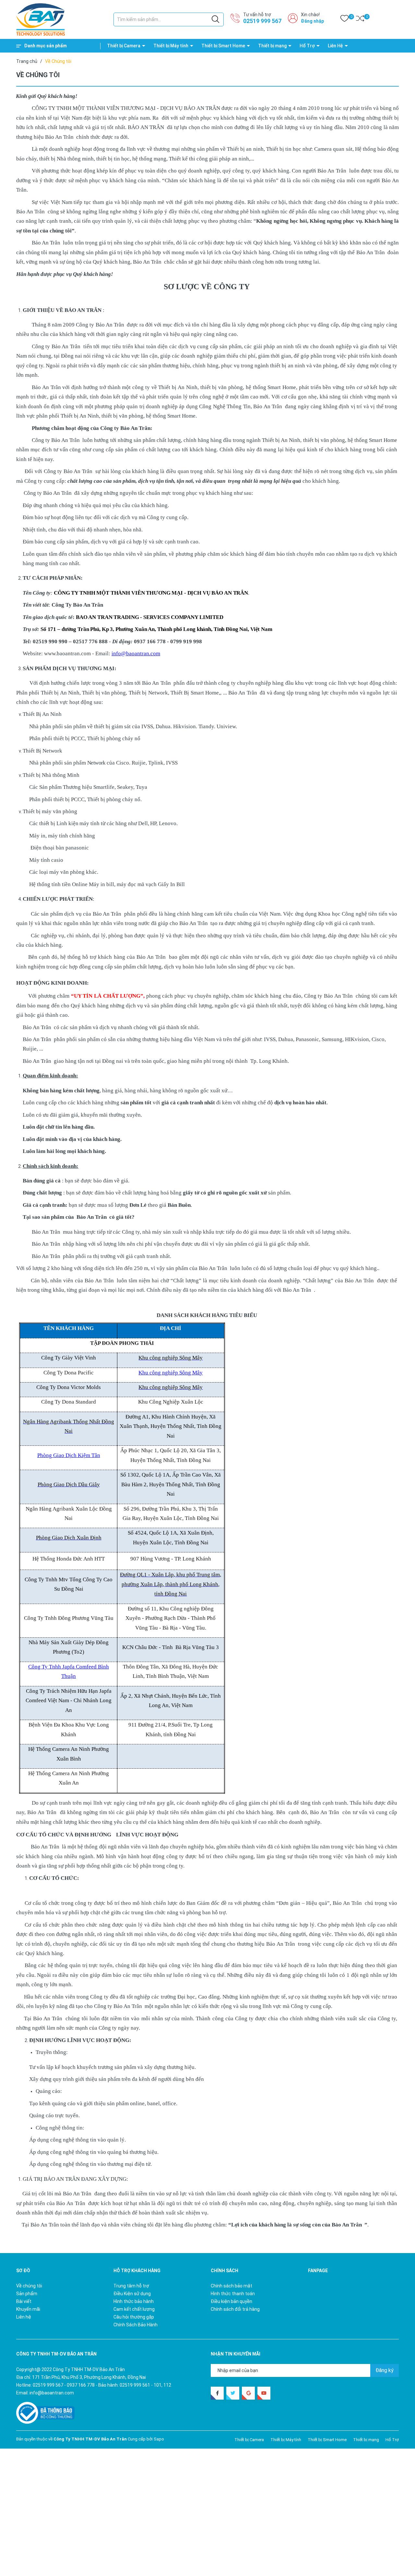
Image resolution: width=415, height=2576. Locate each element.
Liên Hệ (335, 46)
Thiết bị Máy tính (171, 46)
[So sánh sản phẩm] (360, 20)
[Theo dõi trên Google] (248, 2393)
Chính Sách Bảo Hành (136, 2325)
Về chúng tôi (29, 2286)
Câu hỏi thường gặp (134, 2317)
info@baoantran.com (52, 2393)
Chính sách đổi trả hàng (235, 2309)
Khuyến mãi (28, 2309)
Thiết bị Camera (124, 46)
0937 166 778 (81, 2385)
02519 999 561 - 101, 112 (145, 2385)
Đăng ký (385, 2370)
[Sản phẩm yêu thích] (344, 20)
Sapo (159, 2439)
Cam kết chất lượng (134, 2309)
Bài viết (24, 2301)
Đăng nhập (312, 21)
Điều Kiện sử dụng (132, 2294)
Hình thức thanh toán (233, 2294)
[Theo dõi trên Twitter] (233, 2393)
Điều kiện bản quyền (231, 2301)
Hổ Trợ (307, 46)
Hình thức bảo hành (134, 2301)
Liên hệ (24, 2317)
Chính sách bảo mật (231, 2286)
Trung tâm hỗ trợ (131, 2286)
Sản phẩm (27, 2294)
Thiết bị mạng (272, 46)
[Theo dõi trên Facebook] (217, 2393)
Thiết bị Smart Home (223, 46)
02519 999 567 (262, 21)
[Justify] (215, 19)
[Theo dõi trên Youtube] (264, 2393)
